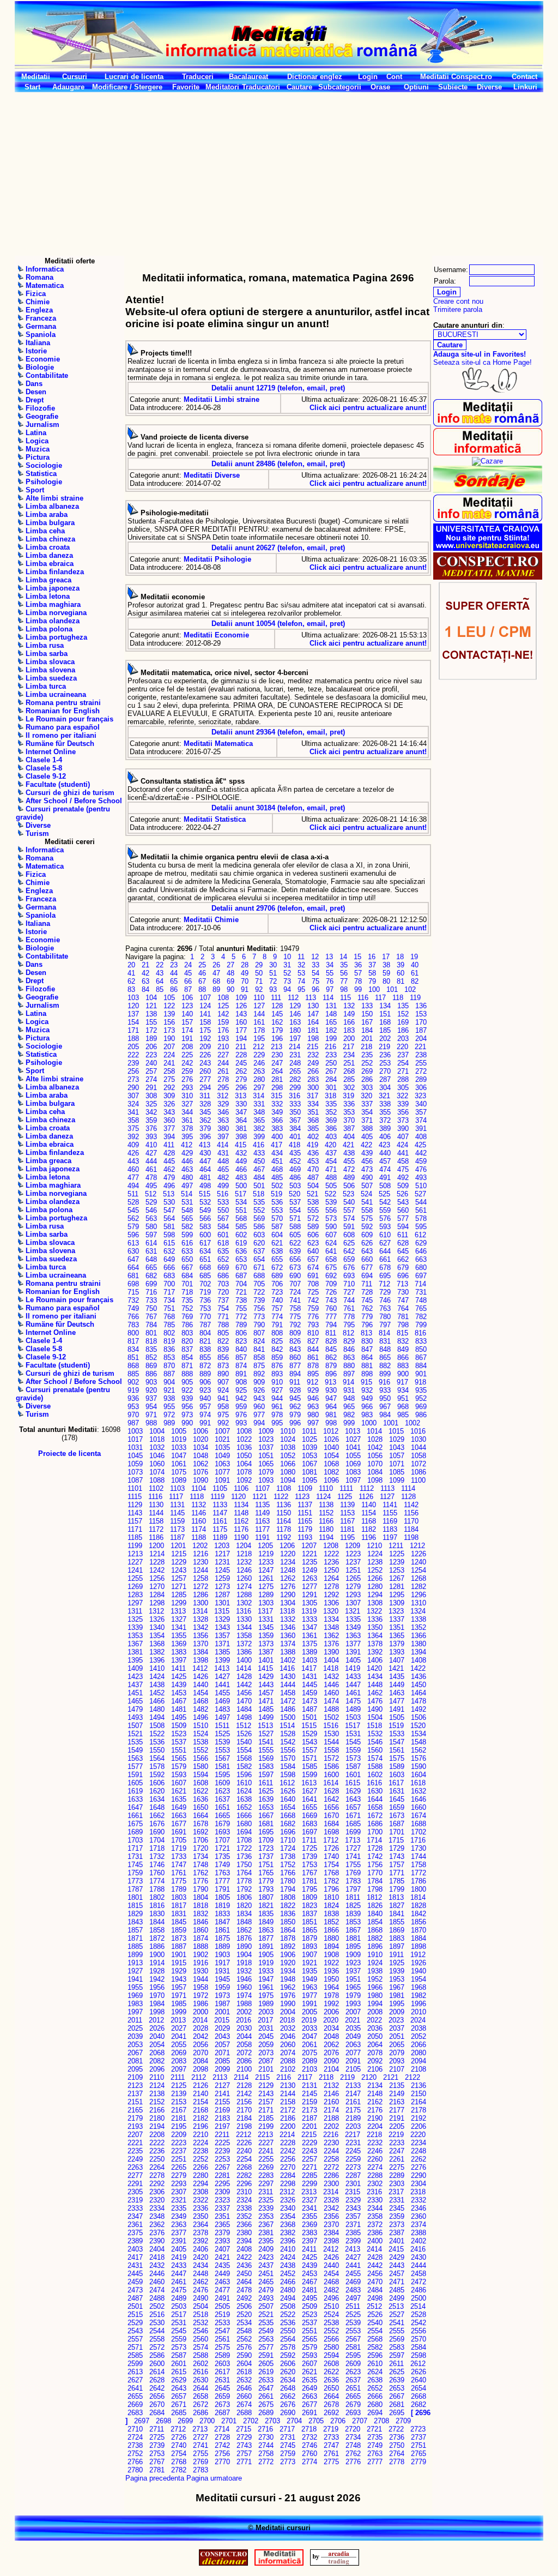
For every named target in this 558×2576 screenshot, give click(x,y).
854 (187, 1358)
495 (151, 1186)
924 (223, 1390)
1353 (135, 1636)
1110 (326, 1488)
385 (313, 1128)
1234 (288, 1562)
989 (169, 1423)
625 (349, 1243)
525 (384, 1194)
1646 (418, 1799)
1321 (353, 1611)
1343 (222, 1627)
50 (259, 973)
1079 (266, 1472)
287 (385, 1079)
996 (295, 1423)
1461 (353, 1693)
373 (403, 1120)
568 (241, 1218)
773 (259, 1317)
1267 (397, 1578)
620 (259, 1243)
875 (259, 1366)
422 (366, 1145)
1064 (244, 1464)
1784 (375, 1881)
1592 (157, 1775)
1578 (157, 1767)
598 (169, 1235)
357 (421, 1112)
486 (295, 1178)
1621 (179, 1791)
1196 (369, 1537)
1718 (157, 1848)
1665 (222, 1816)
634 (205, 1251)
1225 (397, 1554)
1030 (418, 1439)
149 (349, 1014)
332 (277, 1104)
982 (349, 1415)
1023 (266, 1439)
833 (421, 1341)
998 (331, 1423)
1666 (244, 1816)
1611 (266, 1783)
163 (295, 1022)
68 (216, 981)
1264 (331, 1578)
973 (187, 1415)
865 (385, 1358)
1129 (135, 1505)
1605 (135, 1783)
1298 (157, 1603)
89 (216, 989)
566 (205, 1218)
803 (187, 1333)
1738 (288, 1856)
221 (420, 1047)
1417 (309, 1668)
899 (385, 1374)
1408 (418, 1660)
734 (169, 1300)
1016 (418, 1431)
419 (313, 1145)
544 (421, 1202)
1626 (288, 1791)
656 (295, 1259)
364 (241, 1120)
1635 (179, 1799)
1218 (244, 1554)
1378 (375, 1644)
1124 (323, 1497)
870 (169, 1366)
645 (403, 1251)
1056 (375, 1456)
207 (169, 1047)
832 (403, 1341)
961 (277, 1407)
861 (313, 1358)
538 (313, 1202)
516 (223, 1194)
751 (169, 1308)
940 (205, 1398)
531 (187, 1202)
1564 (157, 1758)
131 (331, 1006)
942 (241, 1398)
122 (169, 1006)
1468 (201, 1701)
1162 (241, 1521)
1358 (244, 1636)
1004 (157, 1431)
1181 (347, 1529)
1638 (244, 1799)
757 (277, 1308)
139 (169, 1014)
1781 (310, 1881)
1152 (326, 1513)
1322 (374, 1611)
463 (187, 1169)
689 (277, 1276)
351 (313, 1112)
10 (287, 957)
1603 (397, 1775)
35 (344, 965)
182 (331, 1030)
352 (331, 1112)
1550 (157, 1750)
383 (277, 1128)
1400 (244, 1660)
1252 (375, 1570)
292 (169, 1088)
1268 (418, 1578)
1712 (331, 1840)
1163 (262, 1521)
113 (311, 998)
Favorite (186, 87)
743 (331, 1300)
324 (133, 1104)
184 (367, 1030)
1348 (331, 1627)
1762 (201, 1873)
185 (385, 1030)
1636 (201, 1799)
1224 (375, 1554)
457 (385, 1161)
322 (402, 1096)
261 (223, 1071)
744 (349, 1300)
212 (259, 1047)
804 (205, 1333)
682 (151, 1276)
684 (187, 1276)
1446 (331, 1685)
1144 (156, 1513)
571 (295, 1218)
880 (349, 1366)
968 (403, 1407)
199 (331, 1039)
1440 (201, 1685)
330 (241, 1104)
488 (331, 1178)
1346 (288, 1627)
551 (241, 1210)
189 (151, 1039)
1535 (135, 1742)
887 (169, 1374)
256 (133, 1071)
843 (295, 1349)
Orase (380, 87)
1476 (375, 1701)
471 (331, 1169)
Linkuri (525, 87)
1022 (244, 1439)
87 (188, 989)
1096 (331, 1480)
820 (187, 1341)
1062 (201, 1464)
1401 (266, 1660)
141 (205, 1014)
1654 (288, 1807)
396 (205, 1137)
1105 (220, 1488)
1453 (179, 1693)
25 (202, 965)
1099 (397, 1480)
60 (401, 973)
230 (277, 1055)
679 (403, 1268)
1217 (222, 1554)
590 (331, 1227)
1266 (375, 1578)
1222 (331, 1554)
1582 (244, 1767)
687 (241, 1276)
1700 (375, 1832)
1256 (157, 1578)
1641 (310, 1799)
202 (385, 1039)
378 (187, 1128)
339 (403, 1104)
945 (295, 1398)
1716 (418, 1840)
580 (151, 1227)
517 (241, 1194)
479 (169, 1178)
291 (151, 1088)
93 (273, 989)
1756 (375, 1865)
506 (349, 1186)
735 (187, 1300)
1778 (244, 1881)
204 (421, 1039)
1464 (418, 1693)
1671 (353, 1816)
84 (145, 989)
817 (133, 1341)
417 (277, 1145)
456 (367, 1161)
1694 (244, 1832)
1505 (397, 1717)
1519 (396, 1726)
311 (205, 1096)
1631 (397, 1791)
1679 (222, 1824)
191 (187, 1039)
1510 (201, 1726)
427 (151, 1153)
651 (205, 1259)
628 (403, 1243)
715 (133, 1292)
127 (259, 1006)
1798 (375, 1889)
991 (205, 1423)
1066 (288, 1464)
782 (421, 1317)
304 (385, 1088)
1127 (387, 1497)
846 (349, 1349)
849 (403, 1349)
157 (187, 1022)
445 (169, 1161)
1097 (353, 1480)
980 (313, 1415)
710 (349, 1284)
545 (133, 1210)
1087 (135, 1480)
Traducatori (261, 87)
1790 (201, 1889)
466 (241, 1169)
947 (331, 1398)
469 (295, 1169)
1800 (418, 1889)
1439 (179, 1685)
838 (205, 1349)
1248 (288, 1570)
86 (174, 989)
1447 (353, 1685)
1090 (201, 1480)
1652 (244, 1807)
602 (241, 1235)
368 (313, 1120)
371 (367, 1120)
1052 (288, 1456)
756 (259, 1308)
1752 (288, 1865)
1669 (310, 1816)
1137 (305, 1505)
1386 (244, 1652)
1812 (374, 1897)
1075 (179, 1472)
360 (169, 1120)
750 (151, 1308)
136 (421, 1006)
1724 (288, 1848)
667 (187, 1268)
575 (367, 1218)
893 (277, 1374)
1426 (201, 1677)
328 (205, 1104)
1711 (309, 1840)
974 (205, 1415)
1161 (220, 1521)
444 (151, 1161)
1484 (244, 1709)
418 (295, 1145)
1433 (353, 1677)
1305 (310, 1603)
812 (348, 1333)
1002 (413, 1423)
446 (187, 1161)
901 (421, 1374)
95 (301, 989)
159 (223, 1022)
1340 (157, 1627)
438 (349, 1153)
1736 (244, 1856)
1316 (244, 1611)
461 (151, 1169)
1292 (331, 1595)
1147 (220, 1513)
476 (421, 1169)
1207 (309, 1546)
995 (277, 1423)
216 (330, 1047)
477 (133, 1178)
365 (259, 1120)
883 (403, 1366)
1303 (266, 1603)
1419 (353, 1668)
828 (331, 1341)
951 (403, 1398)
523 (348, 1194)
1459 (310, 1693)
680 (421, 1268)
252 (367, 1063)
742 (313, 1300)
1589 (397, 1767)
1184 (411, 1529)
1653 (266, 1807)
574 (349, 1218)
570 (277, 1218)
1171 (135, 1529)
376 (151, 1128)
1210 (374, 1546)
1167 (347, 1521)
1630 (375, 1791)
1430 (288, 1677)
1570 (288, 1758)
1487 (310, 1709)
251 (349, 1063)
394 (169, 1137)
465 (223, 1169)
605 (295, 1235)
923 (205, 1390)
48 (231, 973)
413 (205, 1145)
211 (241, 1047)
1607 (179, 1783)
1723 (266, 1848)
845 (331, 1349)
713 (402, 1284)
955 (169, 1407)
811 (331, 1333)
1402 (288, 1660)
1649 (179, 1807)
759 (313, 1308)
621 (277, 1243)
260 (205, 1071)
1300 (201, 1603)
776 (313, 1317)
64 (160, 981)
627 (385, 1243)
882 (385, 1366)
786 (187, 1325)
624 (331, 1243)
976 (241, 1415)
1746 (157, 1865)
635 (223, 1251)
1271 (179, 1587)
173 (169, 1030)
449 (241, 1161)
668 (205, 1268)
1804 (201, 1897)
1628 (331, 1791)
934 (403, 1390)
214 (295, 1047)
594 (403, 1227)
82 (415, 981)
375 (133, 1128)
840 (241, 1349)
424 (402, 1145)
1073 (135, 1472)
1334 (331, 1619)
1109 (305, 1488)
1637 (222, 1799)
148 (331, 1014)
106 (187, 998)
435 (295, 1153)
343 (169, 1112)
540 (349, 1202)
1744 (418, 1856)
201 (367, 1039)
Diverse (489, 87)
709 (331, 1284)
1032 (157, 1448)
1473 (310, 1701)
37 (372, 965)
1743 (397, 1856)
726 (331, 1292)
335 (331, 1104)
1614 (331, 1783)
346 (223, 1112)
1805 (222, 1897)
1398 (201, 1660)
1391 (353, 1652)
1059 (135, 1464)
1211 (396, 1546)
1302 (244, 1603)
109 (241, 998)
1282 (418, 1587)
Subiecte (453, 87)
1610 (244, 1783)
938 (169, 1398)
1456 (244, 1693)
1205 (265, 1546)
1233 (266, 1562)
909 (259, 1382)
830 (367, 1341)
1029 (397, 1439)
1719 (179, 1848)
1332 (288, 1619)
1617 (396, 1783)
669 (223, 1268)
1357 (222, 1636)
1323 (396, 1611)
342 (151, 1112)
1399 (222, 1660)
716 (151, 1292)
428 (169, 1153)
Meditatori (222, 87)
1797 (353, 1889)
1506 (418, 1717)
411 (169, 1145)
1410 (157, 1668)
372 (385, 1120)
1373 (266, 1644)
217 (348, 1047)
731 (421, 1292)
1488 (331, 1709)
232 (313, 1055)
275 (169, 1079)
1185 (135, 1537)
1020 (201, 1439)
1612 (287, 1783)
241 (169, 1063)
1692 (201, 1832)
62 (131, 981)
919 (133, 1390)
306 (421, 1088)
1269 (135, 1587)
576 (385, 1218)
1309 (397, 1603)
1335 (353, 1619)
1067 (310, 1464)
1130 (156, 1505)
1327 (179, 1619)
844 (313, 1349)
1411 (178, 1668)
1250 (331, 1570)
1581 (222, 1767)
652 (223, 1259)
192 (205, 1039)
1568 (244, 1758)
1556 (288, 1750)
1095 (310, 1480)
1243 (179, 1570)
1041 (353, 1448)
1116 (155, 1497)
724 (295, 1292)
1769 (353, 1873)
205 (133, 1047)
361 (187, 1120)
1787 (135, 1889)
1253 (397, 1570)
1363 (353, 1636)
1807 (266, 1897)
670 (241, 1268)
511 (133, 1194)
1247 (266, 1570)
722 (259, 1292)
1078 (244, 1472)
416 (259, 1145)
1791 (222, 1889)
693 (349, 1276)
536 (277, 1202)
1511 (222, 1726)
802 (169, 1333)
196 (277, 1039)
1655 (310, 1807)
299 (295, 1088)
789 (241, 1325)
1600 (331, 1775)
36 (358, 965)
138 (151, 1014)
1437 (135, 1685)
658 (331, 1259)
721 (241, 1292)
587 (277, 1227)
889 (205, 1374)
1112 (367, 1488)
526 (402, 1194)
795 (349, 1325)
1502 (331, 1717)
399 (259, 1137)
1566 (201, 1758)
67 (202, 981)
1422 (418, 1668)
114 (328, 998)
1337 (397, 1619)
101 (392, 989)
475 (403, 1169)
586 (259, 1227)
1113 (387, 1488)
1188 (199, 1537)
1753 (310, 1865)
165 (331, 1022)
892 (259, 1374)
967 (385, 1407)
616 (187, 1243)
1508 (157, 1726)
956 (187, 1407)
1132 (199, 1505)
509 (403, 1186)
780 (385, 1317)
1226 (418, 1554)
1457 (266, 1693)
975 (223, 1415)
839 (223, 1349)
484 (259, 1178)
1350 (375, 1627)
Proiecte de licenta (69, 1453)
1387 (266, 1652)
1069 (353, 1464)
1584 (288, 1767)
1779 (266, 1881)
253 (385, 1063)
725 (313, 1292)
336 (349, 1104)
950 (385, 1398)
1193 (305, 1537)
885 (133, 1374)
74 (301, 981)
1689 (135, 1832)
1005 (179, 1431)
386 (331, 1128)
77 (344, 981)
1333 (310, 1619)
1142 (411, 1505)
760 (331, 1308)
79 (372, 981)
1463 (397, 1693)
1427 (222, 1677)
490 (367, 1178)
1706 (201, 1840)
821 (205, 1341)
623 (313, 1243)
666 (169, 1268)
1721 (222, 1848)
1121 (260, 1497)
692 (331, 1276)
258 (169, 1071)
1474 (331, 1701)
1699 (353, 1832)
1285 (179, 1595)
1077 (222, 1472)
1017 (135, 1439)
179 (277, 1030)
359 (151, 1120)
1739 (310, 1856)
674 (313, 1268)
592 (367, 1227)
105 (169, 998)
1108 (284, 1488)
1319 (309, 1611)
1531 (353, 1734)
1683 (310, 1824)
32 (301, 965)
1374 (288, 1644)
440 (385, 1153)
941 (223, 1398)
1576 (418, 1758)
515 (205, 1194)
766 (133, 1317)
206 (151, 1047)
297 (259, 1088)
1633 (135, 1799)
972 (169, 1415)
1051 (266, 1456)
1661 (135, 1816)
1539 (222, 1742)
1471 (266, 1701)
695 (385, 1276)
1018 (157, 1439)
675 (331, 1268)
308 (151, 1096)
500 (241, 1186)
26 (216, 965)
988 (151, 1423)
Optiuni (416, 87)
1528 (288, 1734)
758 (295, 1308)
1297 (135, 1603)
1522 (157, 1734)
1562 (418, 1750)
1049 (222, 1456)
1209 (353, 1546)
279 (241, 1079)
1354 (157, 1636)
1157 (135, 1521)
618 (223, 1243)
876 (277, 1366)
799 (421, 1325)
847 (367, 1349)
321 (384, 1096)
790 (259, 1325)
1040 (331, 1448)
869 (151, 1366)
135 (403, 1006)
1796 (331, 1889)
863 (349, 1358)
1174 (199, 1529)
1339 (135, 1627)
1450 (418, 1685)
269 (367, 1071)
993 (241, 1423)
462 (169, 1169)
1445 (310, 1685)
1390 (331, 1652)
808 (277, 1333)
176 (223, 1030)
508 (385, 1186)
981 (331, 1415)
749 (133, 1308)
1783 (353, 1881)
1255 (135, 1578)
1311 (135, 1611)
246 (259, 1063)
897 (349, 1374)
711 (367, 1284)
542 (385, 1202)
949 (367, 1398)
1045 (135, 1456)
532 (205, 1202)
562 (133, 1218)
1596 (244, 1775)
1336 (375, 1619)
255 (421, 1063)
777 (331, 1317)
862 (331, 1358)
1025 (310, 1439)
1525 (222, 1734)
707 (295, 1284)
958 (223, 1407)
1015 (396, 1431)
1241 (135, 1570)
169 (403, 1022)
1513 (265, 1726)
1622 (201, 1791)
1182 (369, 1529)
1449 (397, 1685)
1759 (135, 1873)
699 (151, 1284)
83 (131, 989)
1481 (179, 1709)
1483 (222, 1709)
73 (287, 981)
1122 (281, 1497)
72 (273, 981)
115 (345, 998)
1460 (331, 1693)
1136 (284, 1505)
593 (385, 1227)
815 (402, 1333)
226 (205, 1055)
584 (223, 1227)
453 (313, 1161)
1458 (288, 1693)
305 (403, 1088)
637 (259, 1251)
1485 (266, 1709)
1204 (244, 1546)
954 (151, 1407)
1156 (411, 1513)
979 (295, 1415)
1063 (222, 1464)
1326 (157, 1619)
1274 (244, 1587)
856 (223, 1358)
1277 (310, 1587)
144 (259, 1014)
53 (301, 973)
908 (241, 1382)
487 (313, 1178)
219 (384, 1047)
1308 (375, 1603)
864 (367, 1358)
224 (169, 1055)
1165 (305, 1521)
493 (421, 1178)
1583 (266, 1767)
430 (205, 1153)
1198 (411, 1537)
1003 (135, 1431)
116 (363, 998)
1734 (201, 1856)
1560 (375, 1750)
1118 (197, 1497)
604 (277, 1235)
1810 (331, 1897)
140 (187, 1014)
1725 (310, 1848)
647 (133, 1259)
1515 (309, 1726)
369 (331, 1120)
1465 (135, 1701)
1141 (390, 1505)
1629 (353, 1791)
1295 (397, 1595)
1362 (331, 1636)
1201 (178, 1546)
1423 (135, 1677)
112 (293, 998)
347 (241, 1112)
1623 (222, 1791)
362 (205, 1120)
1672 (375, 1816)
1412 (200, 1668)
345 (205, 1112)
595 (421, 1227)
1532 (375, 1734)
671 (259, 1268)
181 (313, 1030)
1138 (326, 1505)
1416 (287, 1668)
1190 (241, 1537)
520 (295, 1194)
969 (421, 1407)
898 (367, 1374)
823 (241, 1341)
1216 (201, 1554)
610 (385, 1235)
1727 (353, 1848)
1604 (418, 1775)
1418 (331, 1668)
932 (367, 1390)
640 (313, 1251)
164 (313, 1022)
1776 (201, 1881)
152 (403, 1014)
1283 (135, 1595)
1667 (266, 1816)
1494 (157, 1717)
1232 (244, 1562)
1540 (244, 1742)
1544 (331, 1742)
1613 (309, 1783)
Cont (394, 77)
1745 (135, 1865)
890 (223, 1374)
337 (367, 1104)
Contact (524, 77)
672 (277, 1268)
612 (420, 1235)
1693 (222, 1832)
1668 (288, 1816)
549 (205, 1210)
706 (277, 1284)
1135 (262, 1505)
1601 (353, 1775)
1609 (222, 1783)
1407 (397, 1660)
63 (145, 981)
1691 (179, 1832)
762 (367, 1308)
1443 (266, 1685)
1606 (157, 1783)
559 (385, 1210)
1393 (397, 1652)
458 (403, 1161)
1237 (353, 1562)
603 (259, 1235)
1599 (310, 1775)
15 (357, 957)
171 (133, 1030)
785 (169, 1325)
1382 (157, 1652)
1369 (179, 1644)
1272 (201, 1587)
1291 (310, 1595)
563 (151, 1218)
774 (277, 1317)
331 (259, 1104)
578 (421, 1218)
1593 (179, 1775)
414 (223, 1145)
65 (174, 981)
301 (331, 1088)
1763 (222, 1873)
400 (277, 1137)
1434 (375, 1677)
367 (295, 1120)
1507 (135, 1726)
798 (403, 1325)
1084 (375, 1472)
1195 (347, 1537)
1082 (331, 1472)
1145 (177, 1513)
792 (295, 1325)
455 (349, 1161)
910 (277, 1382)
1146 (199, 1513)
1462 (375, 1693)
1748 (201, 1865)
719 (205, 1292)
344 (187, 1112)
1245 (222, 1570)
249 (313, 1063)
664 (133, 1268)
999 (349, 1423)
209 (205, 1047)
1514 (287, 1726)
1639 (266, 1799)
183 (349, 1030)
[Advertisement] (279, 174)
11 (301, 957)
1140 (369, 1505)
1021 (222, 1439)
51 (273, 973)
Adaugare (68, 87)
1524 (201, 1734)
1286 (201, 1595)
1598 (288, 1775)
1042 (375, 1448)
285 (349, 1079)
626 (367, 1243)
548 (187, 1210)
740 (277, 1300)
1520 (418, 1726)
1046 (157, 1456)
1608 (201, 1783)
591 (349, 1227)
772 (241, 1317)
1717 (135, 1848)
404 (349, 1137)
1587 (353, 1767)
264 (277, 1071)
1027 (353, 1439)
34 (330, 965)
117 (380, 998)
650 (187, 1259)
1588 (375, 1767)
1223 (353, 1554)
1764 (244, 1873)
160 (241, 1022)
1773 (135, 1881)
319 (348, 1096)
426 (133, 1153)
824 (259, 1341)
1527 (266, 1734)
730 (403, 1292)
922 (187, 1390)
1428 (244, 1677)
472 (349, 1169)
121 (151, 1006)
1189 (220, 1537)
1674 (418, 1816)
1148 (241, 1513)
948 (349, 1398)
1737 (266, 1856)
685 (205, 1276)
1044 (418, 1448)
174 (187, 1030)
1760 (157, 1873)
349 (277, 1112)
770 (205, 1317)
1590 (418, 1767)
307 (133, 1096)
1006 (201, 1431)
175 (205, 1030)
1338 (418, 1619)
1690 (157, 1832)
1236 (331, 1562)
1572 (331, 1758)
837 (187, 1349)
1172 (156, 1529)
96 (316, 989)
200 (349, 1039)
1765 (266, 1873)
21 (145, 965)
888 (187, 1374)
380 (223, 1128)
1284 (157, 1595)
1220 (288, 1554)
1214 (157, 1554)
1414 (244, 1668)
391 (421, 1128)
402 (313, 1137)
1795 (310, 1889)
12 (315, 957)
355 (385, 1112)
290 (133, 1088)
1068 (331, 1464)
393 (151, 1137)
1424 (157, 1677)
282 (295, 1079)
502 (277, 1186)
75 (316, 981)
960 (259, 1407)
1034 (201, 1448)
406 (385, 1137)
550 (223, 1210)
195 (259, 1039)
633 (187, 1251)
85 (160, 989)
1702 (418, 1832)
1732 (157, 1856)
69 (231, 981)
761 (349, 1308)
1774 (157, 1881)
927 (277, 1390)
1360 (288, 1636)
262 (241, 1071)
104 (151, 998)
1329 (222, 1619)
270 (385, 1071)
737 (223, 1300)
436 (313, 1153)
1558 (331, 1750)
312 (223, 1096)
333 (295, 1104)
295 (223, 1088)
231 (295, 1055)
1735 (222, 1856)
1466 (157, 1701)
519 (277, 1194)
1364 (375, 1636)
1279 (353, 1587)
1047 (179, 1456)
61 (415, 973)
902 (133, 1382)
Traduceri (198, 77)
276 (187, 1079)
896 (331, 1374)
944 (277, 1398)
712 (384, 1284)
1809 (310, 1897)
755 (241, 1308)
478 (151, 1178)
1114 (408, 1488)
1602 (375, 1775)
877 (295, 1366)
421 (348, 1145)
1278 (331, 1587)
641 (331, 1251)
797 (385, 1325)
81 (401, 981)
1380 (418, 1644)
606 (313, 1235)
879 (331, 1366)
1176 (241, 1529)
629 (421, 1243)
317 (313, 1096)
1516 (331, 1726)
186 (403, 1030)
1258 (201, 1578)
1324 (418, 1611)
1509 (179, 1726)
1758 (418, 1865)
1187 (177, 1537)
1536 (157, 1742)
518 (259, 1194)
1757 (397, 1865)
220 (402, 1047)
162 (277, 1022)
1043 (397, 1448)
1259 (222, 1578)
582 (187, 1227)
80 (386, 981)
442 (421, 1153)
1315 (222, 1611)
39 (401, 965)
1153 (347, 1513)
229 (259, 1055)
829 (349, 1341)
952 (421, 1398)
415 (241, 1145)
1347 (310, 1627)
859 (277, 1358)
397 (223, 1137)
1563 (135, 1758)
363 (223, 1120)
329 (223, 1104)
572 (313, 1218)
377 (169, 1128)
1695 (266, 1832)
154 (133, 1022)
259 (187, 1071)
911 (295, 1382)
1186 (156, 1537)
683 (169, 1276)
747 (403, 1300)
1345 (266, 1627)
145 (277, 1014)
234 (349, 1055)
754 (223, 1308)
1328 (201, 1619)
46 (202, 973)
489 (349, 1178)
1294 (375, 1595)
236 (385, 1055)
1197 (390, 1537)
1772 (418, 1873)
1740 (331, 1856)
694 (367, 1276)
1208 (331, 1546)
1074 (157, 1472)
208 (187, 1047)
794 (331, 1325)
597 (151, 1235)
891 (241, 1374)
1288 (244, 1595)
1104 (199, 1488)
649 (169, 1259)
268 (349, 1071)
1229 (179, 1562)
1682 (288, 1824)
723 (277, 1292)
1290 (288, 1595)
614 (151, 1243)
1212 (417, 1546)
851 (133, 1358)
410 (151, 1145)
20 (131, 965)
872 (205, 1366)
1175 (220, 1529)
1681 (266, 1824)
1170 (411, 1521)
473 (367, 1169)
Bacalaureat (248, 77)
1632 (418, 1791)
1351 (397, 1627)
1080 (288, 1472)
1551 (179, 1750)
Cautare (299, 87)
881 (367, 1366)
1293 (353, 1595)
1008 (244, 1431)
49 (245, 973)
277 (205, 1079)
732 (133, 1300)
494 (133, 1186)
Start (32, 87)
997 (313, 1423)
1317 (265, 1611)
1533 (397, 1734)
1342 (201, 1627)
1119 (217, 1497)
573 (331, 1218)
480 (187, 1178)
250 (331, 1063)
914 (348, 1382)
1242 (157, 1570)
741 (295, 1300)
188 (133, 1039)
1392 (375, 1652)
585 (241, 1227)
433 (259, 1153)
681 (133, 1276)
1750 (244, 1865)
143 (241, 1014)
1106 (241, 1488)
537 (295, 1202)
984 (385, 1415)
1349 (353, 1627)
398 (241, 1137)
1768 (331, 1873)
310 (187, 1096)
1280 (375, 1587)
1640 (288, 1799)
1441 (222, 1685)
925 (241, 1390)
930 (331, 1390)
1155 (390, 1513)
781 (403, 1317)
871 (187, 1366)
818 (151, 1341)
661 (385, 1259)
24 (188, 965)
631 (151, 1251)
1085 (397, 1472)
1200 (156, 1546)
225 (187, 1055)
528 (133, 1202)
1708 (244, 1840)
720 (223, 1292)
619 (241, 1243)
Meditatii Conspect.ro (456, 77)
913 (330, 1382)
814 (384, 1333)
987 (133, 1423)
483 (241, 1178)
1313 (178, 1611)
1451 (135, 1693)
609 (367, 1235)
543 (403, 1202)
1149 (262, 1513)
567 (223, 1218)
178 (259, 1030)
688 (259, 1276)
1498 (244, 1717)
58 (372, 973)
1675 (135, 1824)
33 (316, 965)
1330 (244, 1619)
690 (295, 1276)
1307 (353, 1603)
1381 (135, 1652)
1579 (179, 1767)
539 (331, 1202)
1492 (418, 1709)
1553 (222, 1750)
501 (259, 1186)
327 (187, 1104)
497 (187, 1186)
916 (384, 1382)
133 (367, 1006)
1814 (418, 1897)
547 (169, 1210)
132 (349, 1006)
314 (259, 1096)
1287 (222, 1595)
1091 (222, 1480)
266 (313, 1071)
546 (151, 1210)
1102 (156, 1488)
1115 (135, 1497)
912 (313, 1382)
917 (402, 1382)
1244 (201, 1570)
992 (223, 1423)
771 (223, 1317)
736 (205, 1300)
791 (277, 1325)
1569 (266, 1758)
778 (349, 1317)
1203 (222, 1546)
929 (313, 1390)
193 (223, 1039)
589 (313, 1227)
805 (223, 1333)
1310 (418, 1603)
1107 (262, 1488)
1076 (201, 1472)
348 (259, 1112)
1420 (374, 1668)
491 (385, 1178)
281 (277, 1079)
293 (187, 1088)
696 (403, 1276)
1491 (397, 1709)
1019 (179, 1439)
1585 (310, 1767)
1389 (310, 1652)
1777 (222, 1881)
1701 (397, 1832)
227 (223, 1055)
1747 (179, 1865)
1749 (222, 1865)
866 (403, 1358)
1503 (353, 1717)
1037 (266, 1448)
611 (403, 1235)
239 (133, 1063)
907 (223, 1382)
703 (223, 1284)
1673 (397, 1816)
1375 (310, 1644)
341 (133, 1112)
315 (277, 1096)
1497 (222, 1717)
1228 (157, 1562)
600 (205, 1235)
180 (295, 1030)
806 (241, 1333)
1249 (310, 1570)
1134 (241, 1505)
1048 (201, 1456)
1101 (135, 1488)
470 (313, 1169)
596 (133, 1235)
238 (421, 1055)
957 (205, 1407)
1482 (201, 1709)
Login (368, 77)
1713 (353, 1840)
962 (295, 1407)
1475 (353, 1701)
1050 (244, 1456)
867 (421, 1358)
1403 (310, 1660)
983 (367, 1415)
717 (169, 1292)
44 (174, 973)
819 (169, 1341)
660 (367, 1259)
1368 (157, 1644)
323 (420, 1096)
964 (331, 1407)
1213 (135, 1554)
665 (151, 1268)
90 (231, 989)
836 (169, 1349)
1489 (353, 1709)
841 (259, 1349)
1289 (266, 1595)
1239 (397, 1562)
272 (421, 1071)
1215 (179, 1554)
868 (133, 1366)
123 (187, 1006)
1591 (135, 1775)
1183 (390, 1529)
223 (151, 1055)
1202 (200, 1546)
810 (313, 1333)
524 (366, 1194)
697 (421, 1276)
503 (295, 1186)
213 (277, 1047)
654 (259, 1259)
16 (372, 957)
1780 (288, 1881)
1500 (288, 1717)
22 (160, 965)
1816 (157, 1906)
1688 (418, 1824)
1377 (353, 1644)
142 (223, 1014)
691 (313, 1276)
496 (169, 1186)
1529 (310, 1734)
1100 (418, 1480)
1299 (179, 1603)
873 (223, 1366)
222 (133, 1055)
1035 (222, 1448)
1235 (310, 1562)
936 (133, 1398)
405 (367, 1137)
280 (259, 1079)
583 (205, 1227)
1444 (288, 1685)
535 (259, 1202)
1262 (288, 1578)
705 (259, 1284)
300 (313, 1088)
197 (295, 1039)
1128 (408, 1497)
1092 (244, 1480)
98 (344, 989)
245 (241, 1063)
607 (331, 1235)
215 (313, 1047)
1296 (418, 1595)
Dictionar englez (315, 77)
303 (367, 1088)
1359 (266, 1636)
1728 (375, 1848)
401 (295, 1137)
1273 (222, 1587)
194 (241, 1039)
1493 (135, 1717)
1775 (179, 1881)
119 (415, 998)
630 (133, 1251)
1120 (238, 1497)
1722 (244, 1848)
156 (169, 1022)
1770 (375, 1873)
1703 (135, 1840)
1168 (369, 1521)
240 (151, 1063)
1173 (177, 1529)
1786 (418, 1881)
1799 (397, 1889)
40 (415, 965)
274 (151, 1079)
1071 (397, 1464)
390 (403, 1128)
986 (421, 1415)
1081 (310, 1472)
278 (223, 1079)
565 (187, 1218)
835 (151, 1349)
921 (169, 1390)
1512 (244, 1726)
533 (223, 1202)
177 (241, 1030)
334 (313, 1104)
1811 (353, 1897)
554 (295, 1210)
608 (349, 1235)
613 (133, 1243)
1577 (135, 1767)
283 (313, 1079)
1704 (157, 1840)
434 (277, 1153)
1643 (353, 1799)
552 (259, 1210)
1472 (288, 1701)
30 (273, 965)
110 (259, 998)
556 (331, 1210)
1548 (418, 1742)
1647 (135, 1807)
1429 (266, 1677)
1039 (310, 1448)
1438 (157, 1685)
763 (385, 1308)
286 (367, 1079)
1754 (331, 1865)
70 (245, 981)
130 (313, 1006)
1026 (331, 1439)
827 (313, 1341)
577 (403, 1218)
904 (169, 1382)
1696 (288, 1832)
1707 (222, 1840)
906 (205, 1382)
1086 (418, 1472)
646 (421, 1251)
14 (343, 957)
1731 (135, 1856)
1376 (331, 1644)
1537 (179, 1742)
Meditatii (36, 77)
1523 (179, 1734)
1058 (418, 1456)
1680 (244, 1824)
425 (420, 1145)
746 (385, 1300)
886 (151, 1374)
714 (420, 1284)
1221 (310, 1554)
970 (133, 1415)
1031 (135, 1448)
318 (330, 1096)
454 (331, 1161)
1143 (135, 1513)
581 (169, 1227)
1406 (375, 1660)
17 (386, 957)
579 (133, 1227)
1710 (288, 1840)
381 (241, 1128)
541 (367, 1202)
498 (205, 1186)
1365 (397, 1636)
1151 (305, 1513)
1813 (396, 1897)
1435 (397, 1677)
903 (151, 1382)
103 (133, 998)
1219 (266, 1554)
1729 (397, 1848)
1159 (177, 1521)
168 (385, 1022)
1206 (287, 1546)
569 (259, 1218)
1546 (375, 1742)
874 (241, 1366)
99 (358, 989)
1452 (157, 1693)
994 (259, 1423)
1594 (201, 1775)
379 (205, 1128)
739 (259, 1300)
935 (421, 1390)
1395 (135, 1660)
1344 (244, 1627)
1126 (366, 1497)
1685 (353, 1824)
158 (205, 1022)
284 (331, 1079)
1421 (396, 1668)
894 (295, 1374)
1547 (397, 1742)
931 (349, 1390)
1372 (244, 1644)
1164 (284, 1521)
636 (241, 1251)
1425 (179, 1677)
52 (287, 973)
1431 (310, 1677)
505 (331, 1186)
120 (133, 1006)
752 (187, 1308)
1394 (418, 1652)
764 (403, 1308)
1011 (309, 1431)
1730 (418, 1848)
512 (151, 1194)
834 (133, 1349)
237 (403, 1055)
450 (259, 1161)
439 (367, 1153)
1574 (375, 1758)
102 (410, 989)
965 (349, 1407)
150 (367, 1014)
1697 (310, 1832)
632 (169, 1251)
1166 (326, 1521)
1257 (179, 1578)
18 (400, 957)
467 (259, 1169)
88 (202, 989)
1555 (266, 1750)
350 (295, 1112)
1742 (375, 1856)
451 (277, 1161)
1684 (331, 1824)
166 (349, 1022)
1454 (201, 1693)
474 (385, 1169)
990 (187, 1423)
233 (331, 1055)
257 (151, 1071)
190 (169, 1039)
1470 (244, 1701)
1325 (135, 1619)
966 (367, 1407)
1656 (331, 1807)
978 (277, 1415)
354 (367, 1112)
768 (169, 1317)
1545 (353, 1742)
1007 (222, 1431)
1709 (266, 1840)
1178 (284, 1529)
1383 (179, 1652)
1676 (157, 1824)
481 (205, 1178)
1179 (305, 1529)
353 (349, 1112)
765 (421, 1308)
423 (384, 1145)
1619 (135, 1791)
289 (421, 1079)
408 (421, 1137)
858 (259, 1358)
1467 (179, 1701)
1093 (266, 1480)
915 (366, 1382)
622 (295, 1243)
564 (169, 1218)
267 (331, 1071)
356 (403, 1112)
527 (420, 1194)
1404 (331, 1660)
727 (349, 1292)
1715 (396, 1840)
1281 (397, 1587)
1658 (375, 1807)
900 (403, 1374)
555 (313, 1210)
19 (414, 957)
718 (187, 1292)
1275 (266, 1587)
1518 (374, 1726)
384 (295, 1128)
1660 (418, 1807)
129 (295, 1006)
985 (403, 1415)
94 (287, 989)
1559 (353, 1750)
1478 (418, 1701)
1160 (199, 1521)
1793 (266, 1889)
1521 (135, 1734)
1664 (201, 1816)
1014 (374, 1431)
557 (349, 1210)
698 (133, 1284)
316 (295, 1096)
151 (385, 1014)
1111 (346, 1488)
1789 (179, 1889)
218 (366, 1047)
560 (403, 1210)
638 (277, 1251)
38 (386, 965)
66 (188, 981)
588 (295, 1227)
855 (205, 1358)
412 (187, 1145)
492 (403, 1178)
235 (367, 1055)
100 (374, 989)
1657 (353, 1807)
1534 (418, 1734)
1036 (244, 1448)
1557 (310, 1750)
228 (241, 1055)
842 (277, 1349)
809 (295, 1333)
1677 (179, 1824)
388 (367, 1128)
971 (151, 1415)
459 (421, 1161)
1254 (418, 1570)
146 (295, 1014)
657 (313, 1259)
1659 (397, 1807)
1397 (179, 1660)
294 (205, 1088)
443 (133, 1161)
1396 (157, 1660)
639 (295, 1251)
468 (277, 1169)
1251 (353, 1570)
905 (187, 1382)
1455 (222, 1693)
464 (205, 1169)
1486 (288, 1709)
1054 (331, 1456)
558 (367, 1210)
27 (231, 965)
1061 (179, 1464)
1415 (265, 1668)
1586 (331, 1767)
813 (366, 1333)
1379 (397, 1644)
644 (385, 1251)
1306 (331, 1603)
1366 (418, 1636)
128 (277, 1006)
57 (358, 973)
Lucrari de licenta (134, 77)
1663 (179, 1816)
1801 (135, 1897)
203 (403, 1039)
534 (241, 1202)
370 (349, 1120)
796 (367, 1325)
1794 (288, 1889)
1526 (244, 1734)
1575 (397, 1758)
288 (403, 1079)
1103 (177, 1488)
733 (151, 1300)
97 (330, 989)
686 (223, 1276)
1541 (266, 1742)
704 (241, 1284)
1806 (244, 1897)
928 (295, 1390)
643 (367, 1251)
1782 (331, 1881)
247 (277, 1063)
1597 (266, 1775)
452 (295, 1161)
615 (169, 1243)
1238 (375, 1562)
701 (187, 1284)
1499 (266, 1717)
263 (259, 1071)
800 (133, 1333)
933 (385, 1390)
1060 (157, 1464)
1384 (201, 1652)
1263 (310, 1578)
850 (421, 1349)
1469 (222, 1701)
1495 (179, 1717)
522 (330, 1194)
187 (421, 1030)
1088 (157, 1480)
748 (421, 1300)
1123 (302, 1497)
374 (421, 1120)
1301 (222, 1603)
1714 (374, 1840)
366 (277, 1120)
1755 (353, 1865)
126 (241, 1006)
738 (241, 1300)
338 (385, 1104)
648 (151, 1259)
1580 (201, 1767)
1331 (266, 1619)
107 (205, 998)
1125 (345, 1497)
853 (169, 1358)
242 (187, 1063)
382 (259, 1128)
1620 (157, 1791)
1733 (179, 1856)
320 (366, 1096)
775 (295, 1317)
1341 (179, 1627)
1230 (201, 1562)
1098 (375, 1480)
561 (421, 1210)
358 (133, 1120)
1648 (157, 1807)
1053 (310, 1456)
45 (188, 973)
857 (241, 1358)
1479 (135, 1709)
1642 (331, 1799)
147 (313, 1014)
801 (151, 1333)
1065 (266, 1464)
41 (131, 973)
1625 (266, 1791)
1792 (244, 1889)
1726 (331, 1848)
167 (367, 1022)
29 (259, 965)
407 (403, 1137)
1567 (222, 1758)
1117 (176, 1497)
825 (277, 1341)
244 (223, 1063)
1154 (369, 1513)
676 (349, 1268)
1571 (310, 1758)
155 (151, 1022)
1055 (353, 1456)
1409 (135, 1668)
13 (329, 957)
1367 (135, 1644)
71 (259, 981)
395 (187, 1137)
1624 (244, 1791)
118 (398, 998)
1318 (287, 1611)
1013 (353, 1431)
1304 (288, 1603)
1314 (200, 1611)
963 (313, 1407)
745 (367, 1300)
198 (313, 1039)
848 (385, 1349)
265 (295, 1071)
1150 (284, 1513)
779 (367, 1317)
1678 (201, 1824)
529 (151, 1202)
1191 (262, 1537)
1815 (135, 1906)
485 (277, 1178)
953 (133, 1407)
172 (151, 1030)
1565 (179, 1758)
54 (316, 973)
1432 (331, 1677)
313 (241, 1096)
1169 (390, 1521)
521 (313, 1194)
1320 (331, 1611)
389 (385, 1128)
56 (344, 973)
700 (169, 1284)
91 (245, 989)
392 (133, 1137)
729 (385, 1292)
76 (330, 981)
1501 (310, 1717)
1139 (347, 1505)
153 (421, 1014)
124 (205, 1006)
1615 (353, 1783)
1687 (397, 1824)
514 (187, 1194)
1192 (284, 1537)
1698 (331, 1832)
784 (151, 1325)
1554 (244, 1750)
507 (367, 1186)
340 (421, 1104)
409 (133, 1145)
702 (205, 1284)
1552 (201, 1750)
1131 (177, 1505)
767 (151, 1317)
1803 (179, 1897)
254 (403, 1063)
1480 (157, 1709)
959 (241, 1407)
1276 (288, 1587)
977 (259, 1415)
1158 (156, 1521)
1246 (244, 1570)
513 (169, 1194)
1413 (222, 1668)
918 (420, 1382)
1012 (331, 1431)
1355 (179, 1636)
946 (313, 1398)
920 (151, 1390)
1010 (288, 1431)
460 (133, 1169)
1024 (288, 1439)
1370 (201, 1644)
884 (421, 1366)
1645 (397, 1799)
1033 (179, 1448)
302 (349, 1088)
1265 (353, 1578)
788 (223, 1325)
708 (313, 1284)
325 (151, 1104)
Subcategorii (340, 87)
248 (295, 1063)
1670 (331, 1816)
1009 (266, 1431)
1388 (288, 1652)
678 (385, 1268)
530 (169, 1202)
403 (331, 1137)
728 (367, 1292)
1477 (397, 1701)
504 (313, 1186)
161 (259, 1022)
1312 (156, 1611)
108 (223, 998)
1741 (353, 1856)
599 (187, 1235)
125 (223, 1006)
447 (205, 1161)
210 (223, 1047)
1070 (375, 1464)
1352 (418, 1627)
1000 (369, 1423)
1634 (157, 1799)
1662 (157, 1816)
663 (421, 1259)
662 (403, 1259)
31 (287, 965)
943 (259, 1398)
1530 (331, 1734)
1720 (201, 1848)
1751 (266, 1865)
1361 (310, 1636)
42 (145, 973)
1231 (222, 1562)
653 (241, 1259)
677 (367, 1268)
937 (151, 1398)
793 (313, 1325)
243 (205, 1063)
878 (313, 1366)
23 (174, 965)
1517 (353, 1726)
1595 (222, 1775)
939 (187, 1398)
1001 (391, 1423)
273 (133, 1079)
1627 (310, 1791)
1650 (201, 1807)
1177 (262, 1529)
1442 (244, 1685)
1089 (179, 1480)
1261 (266, 1578)
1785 (397, 1881)
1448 (375, 1685)
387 (349, 1128)
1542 (288, 1742)
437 (331, 1153)
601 (223, 1235)
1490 (375, 1709)
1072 (418, 1464)
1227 (135, 1562)
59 (386, 973)
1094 (288, 1480)
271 (403, 1071)
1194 (326, 1537)
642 (349, 1251)
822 (223, 1341)
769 (187, 1317)
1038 (288, 1448)
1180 (326, 1529)
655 (277, 1259)
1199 (135, 1546)
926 (259, 1390)
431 (223, 1153)
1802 (157, 1897)
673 (295, 1268)
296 (241, 1088)
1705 (179, 1840)
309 (169, 1096)
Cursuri (75, 77)
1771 (397, 1873)
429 (187, 1153)
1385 (222, 1652)
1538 (201, 1742)
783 (133, 1325)
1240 (418, 1562)
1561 (397, 1750)
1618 (418, 1783)
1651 (222, 1807)
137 (133, 1014)
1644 (375, 1799)
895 (313, 1374)
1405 (353, 1660)
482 (223, 1178)
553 (277, 1210)
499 (223, 1186)
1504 (375, 1717)
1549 (135, 1750)
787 (205, 1325)
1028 (375, 1439)
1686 (375, 1824)
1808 (288, 1897)
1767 (310, 1873)
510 (421, 1186)
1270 (157, 1587)
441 (403, 1153)
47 (216, 973)
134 (385, 1006)
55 (330, 973)
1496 (201, 1717)
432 (241, 1153)
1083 (353, 1472)
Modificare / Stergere (127, 87)
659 (349, 1259)
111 (276, 998)
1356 (201, 1636)
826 (295, 1341)
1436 (418, 1677)
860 (295, 1358)
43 (160, 973)
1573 (353, 1758)
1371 (222, 1644)
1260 (244, 1578)
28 (245, 965)
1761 (179, 1873)
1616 (374, 1783)
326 (169, 1104)
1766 (288, 1873)
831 (385, 1341)
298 (277, 1088)
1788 (157, 1889)
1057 (397, 1456)
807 (259, 1333)
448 (223, 1161)
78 (358, 981)
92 (259, 989)
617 (205, 1243)
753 (205, 1308)
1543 (310, 1742)
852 (151, 1358)
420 (330, 1145)
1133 (220, 1505)
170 (421, 1022)
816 (420, 1333)
